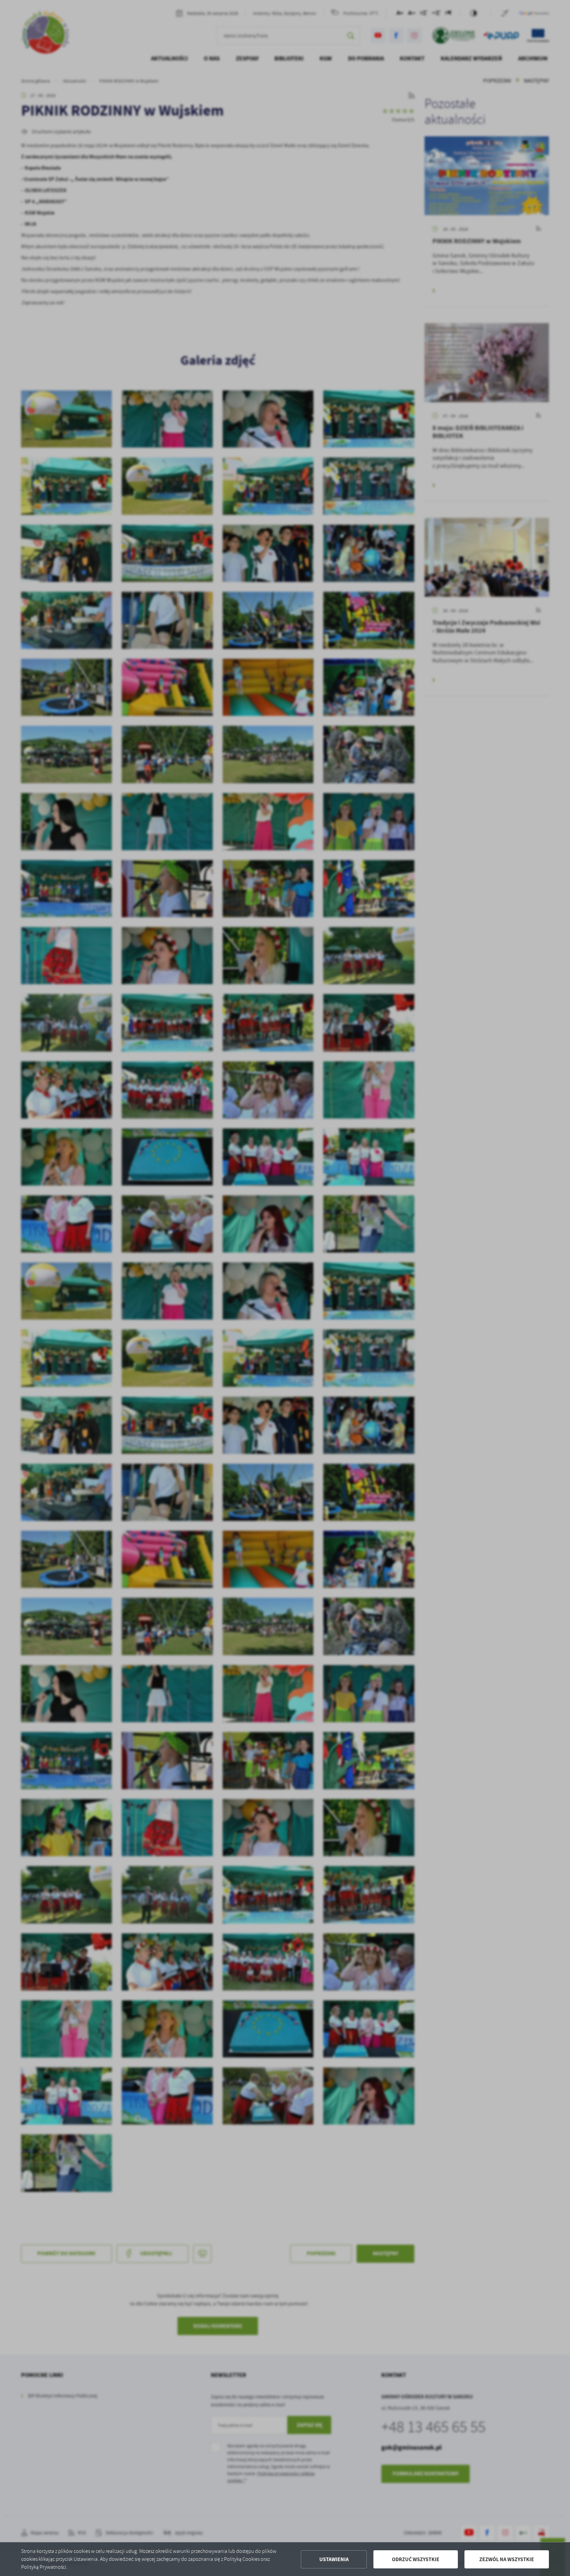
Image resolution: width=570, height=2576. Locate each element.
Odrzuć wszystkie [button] (416, 2559)
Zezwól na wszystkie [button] (507, 2559)
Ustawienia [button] (334, 2559)
